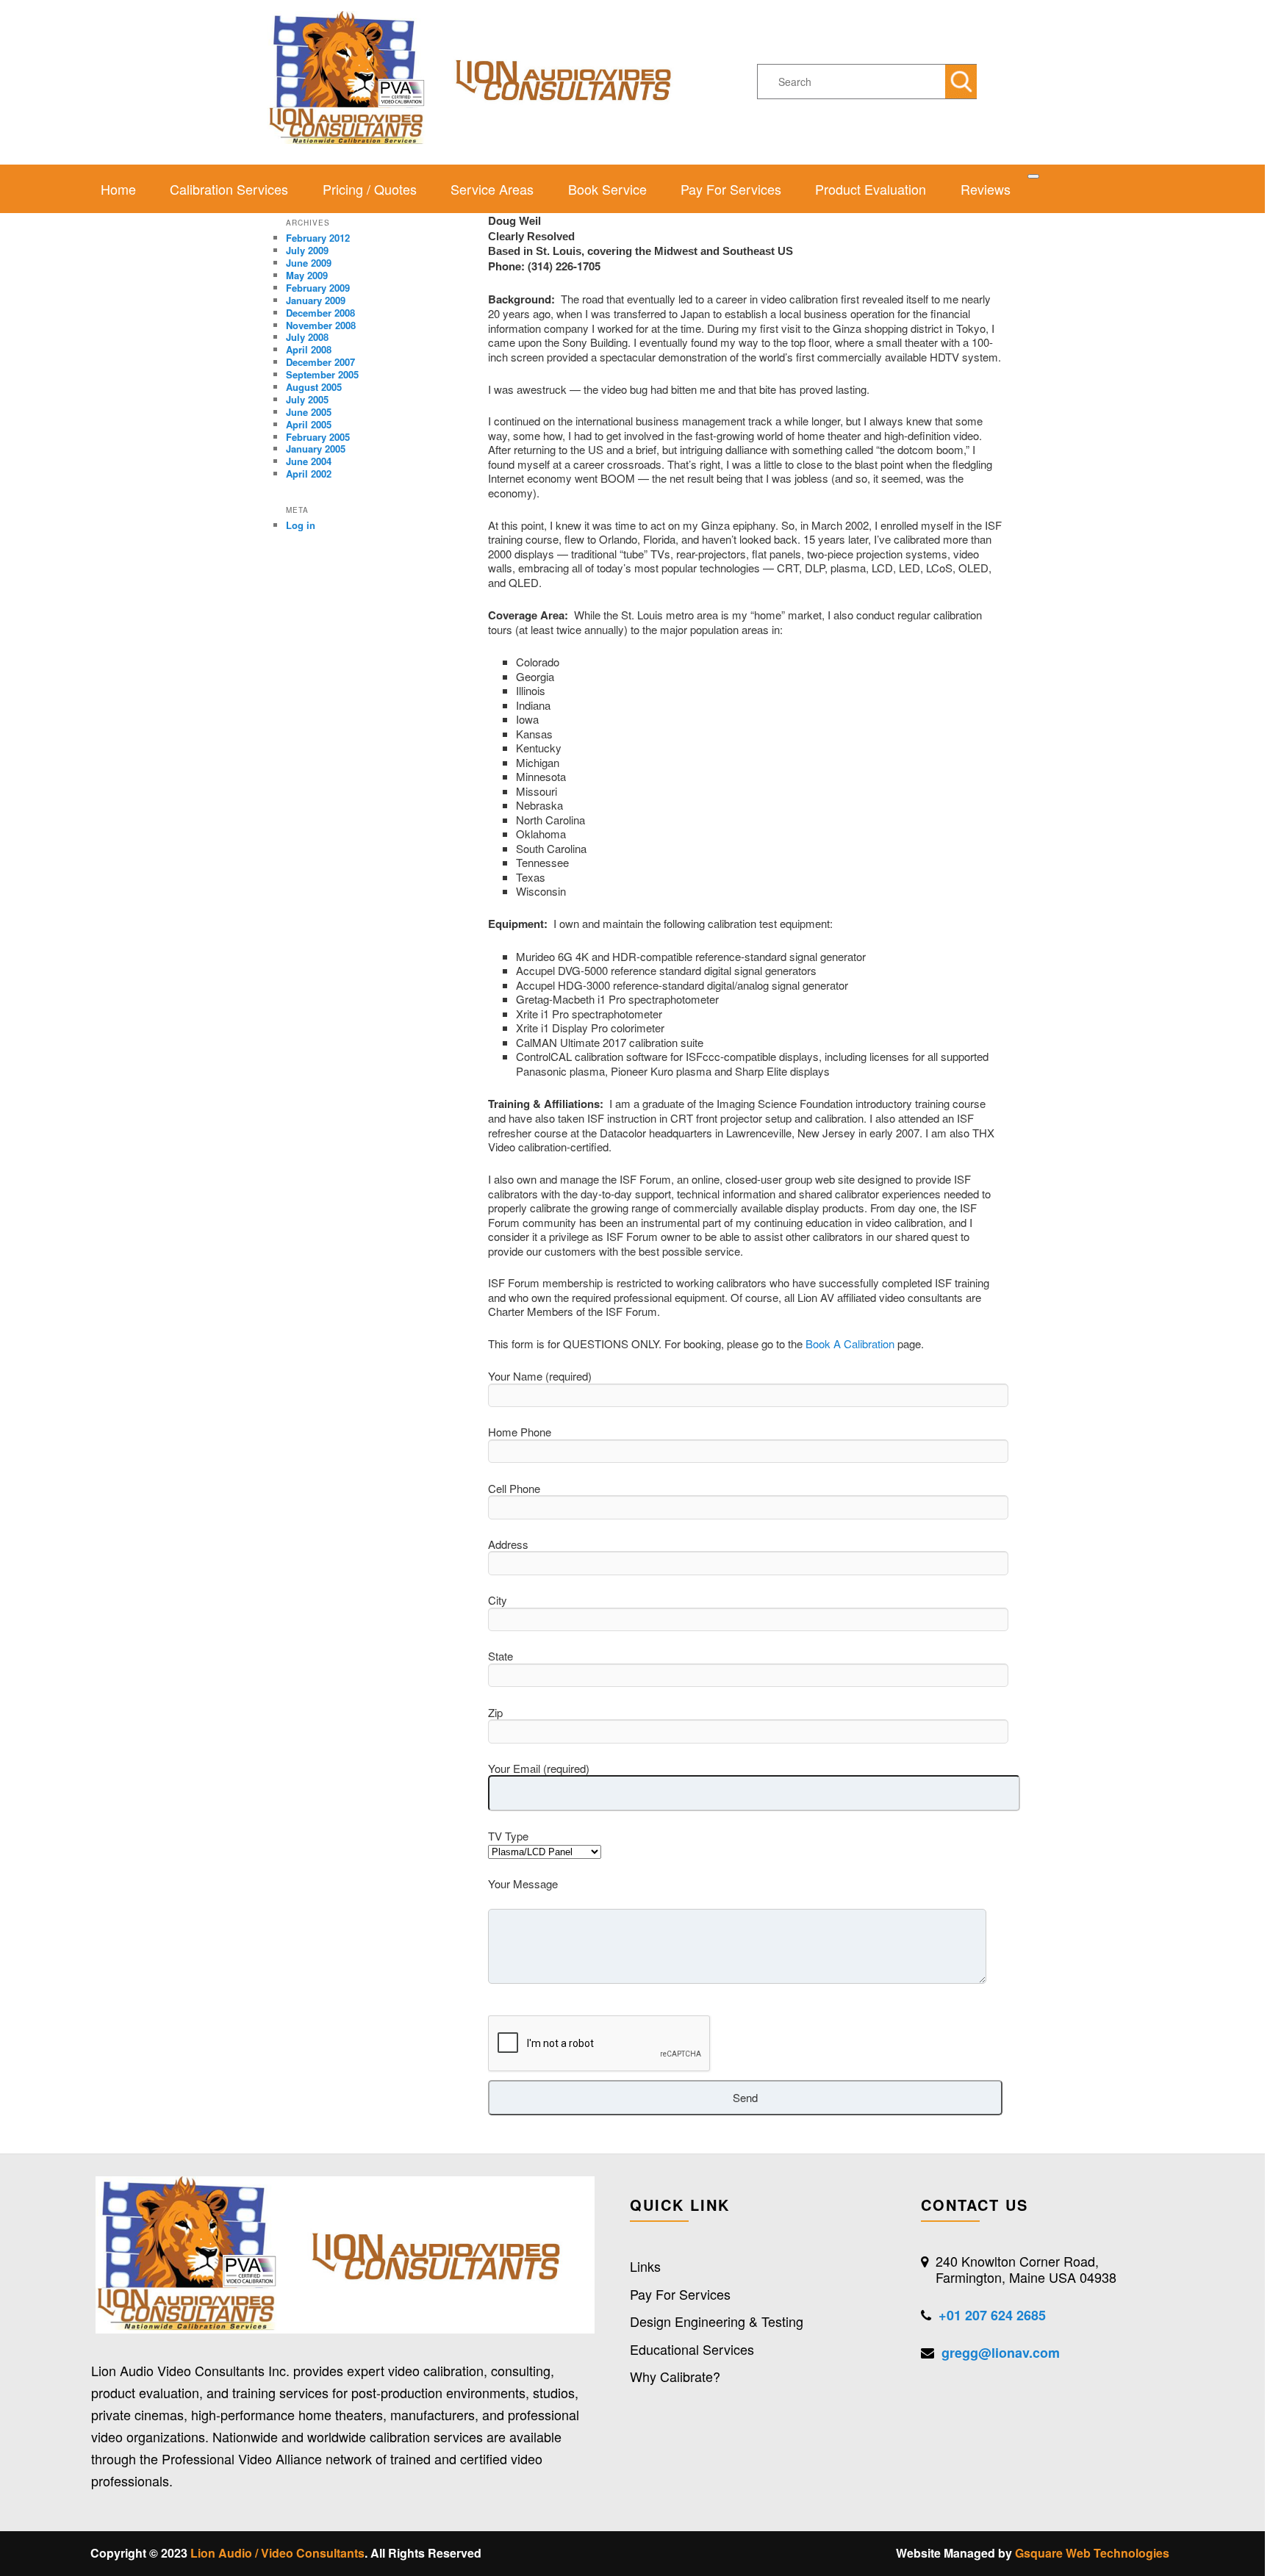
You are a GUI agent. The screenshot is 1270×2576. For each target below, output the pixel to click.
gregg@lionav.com (1001, 2353)
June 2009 (309, 263)
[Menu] (1033, 176)
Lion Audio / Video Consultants (277, 2553)
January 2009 (316, 300)
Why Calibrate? (675, 2376)
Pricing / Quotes (370, 189)
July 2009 (307, 250)
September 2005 (322, 374)
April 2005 (309, 424)
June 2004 (309, 461)
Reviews (986, 189)
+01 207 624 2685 (992, 2315)
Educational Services (692, 2349)
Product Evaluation (871, 189)
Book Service (607, 189)
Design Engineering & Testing (717, 2321)
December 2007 (320, 362)
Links (645, 2266)
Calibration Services (229, 189)
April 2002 (309, 474)
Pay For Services (731, 189)
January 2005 (316, 449)
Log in (301, 525)
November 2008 (321, 325)
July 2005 (307, 399)
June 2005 (309, 412)
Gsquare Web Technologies (1092, 2553)
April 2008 (309, 349)
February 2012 (318, 238)
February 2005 (318, 437)
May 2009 (307, 275)
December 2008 (320, 313)
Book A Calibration (850, 1343)
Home (118, 189)
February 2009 (318, 288)
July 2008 (307, 337)
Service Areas (492, 189)
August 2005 (314, 387)
